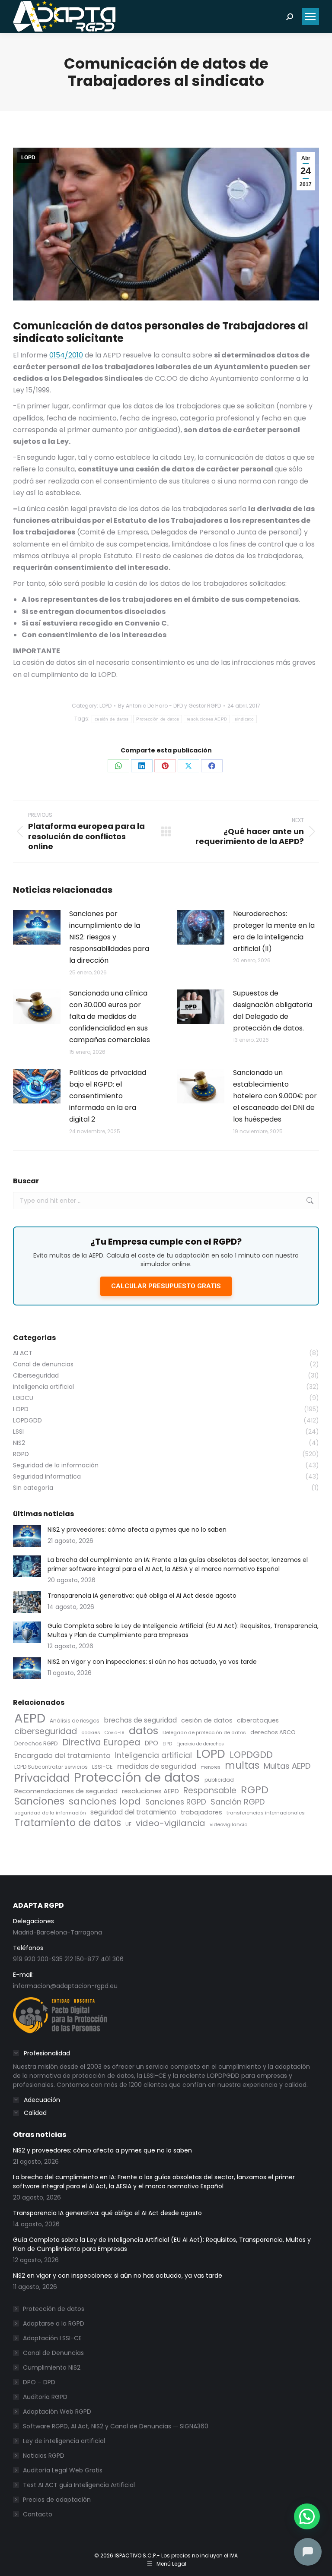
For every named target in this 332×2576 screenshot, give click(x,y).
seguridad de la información (50, 1813)
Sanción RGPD (238, 1802)
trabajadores (201, 1812)
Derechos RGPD (36, 1743)
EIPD (167, 1744)
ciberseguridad (46, 1731)
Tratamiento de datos (68, 1823)
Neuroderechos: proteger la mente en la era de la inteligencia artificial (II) (274, 931)
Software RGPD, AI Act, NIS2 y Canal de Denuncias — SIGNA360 (116, 2426)
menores (211, 1767)
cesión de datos (112, 719)
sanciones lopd (105, 1801)
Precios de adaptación (57, 2500)
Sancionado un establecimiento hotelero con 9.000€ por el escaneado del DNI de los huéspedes (275, 1096)
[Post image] (37, 927)
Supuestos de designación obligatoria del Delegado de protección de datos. (273, 1011)
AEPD (30, 1718)
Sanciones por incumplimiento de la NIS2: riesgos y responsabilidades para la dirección (109, 937)
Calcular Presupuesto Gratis (166, 1286)
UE (128, 1824)
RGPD (255, 1790)
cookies (91, 1732)
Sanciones (39, 1801)
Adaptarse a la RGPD (54, 2323)
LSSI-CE (102, 1767)
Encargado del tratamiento (62, 1756)
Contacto (38, 2514)
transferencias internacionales (266, 1813)
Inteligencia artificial (153, 1756)
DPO (152, 1743)
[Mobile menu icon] (310, 17)
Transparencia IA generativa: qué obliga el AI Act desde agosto (142, 1596)
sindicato (244, 719)
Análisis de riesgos (75, 1721)
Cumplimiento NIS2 (52, 2367)
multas (242, 1765)
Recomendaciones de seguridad (66, 1791)
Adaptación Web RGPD (57, 2412)
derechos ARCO (273, 1732)
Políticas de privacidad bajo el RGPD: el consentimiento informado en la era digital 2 (108, 1096)
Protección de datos (158, 719)
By (169, 706)
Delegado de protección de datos (204, 1732)
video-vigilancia (171, 1823)
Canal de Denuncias (53, 2353)
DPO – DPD (39, 2382)
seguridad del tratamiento (133, 1812)
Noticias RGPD (44, 2456)
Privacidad (42, 1778)
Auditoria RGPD (45, 2397)
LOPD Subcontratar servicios (51, 1767)
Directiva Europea (101, 1743)
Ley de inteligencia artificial (64, 2441)
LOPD (28, 158)
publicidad (219, 1780)
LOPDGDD (251, 1755)
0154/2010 (66, 355)
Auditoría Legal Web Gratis (63, 2470)
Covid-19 (115, 1733)
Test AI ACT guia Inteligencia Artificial (79, 2485)
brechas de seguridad (140, 1720)
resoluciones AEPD (207, 719)
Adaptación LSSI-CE (52, 2338)
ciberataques (258, 1720)
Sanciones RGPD (176, 1802)
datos (144, 1731)
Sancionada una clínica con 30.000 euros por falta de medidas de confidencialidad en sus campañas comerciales (110, 1017)
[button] (307, 2516)
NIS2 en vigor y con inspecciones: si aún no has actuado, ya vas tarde (152, 1662)
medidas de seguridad (157, 1766)
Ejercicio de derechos (200, 1744)
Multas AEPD (287, 1766)
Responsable (210, 1791)
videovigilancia (229, 1824)
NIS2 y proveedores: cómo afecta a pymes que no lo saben (137, 1530)
